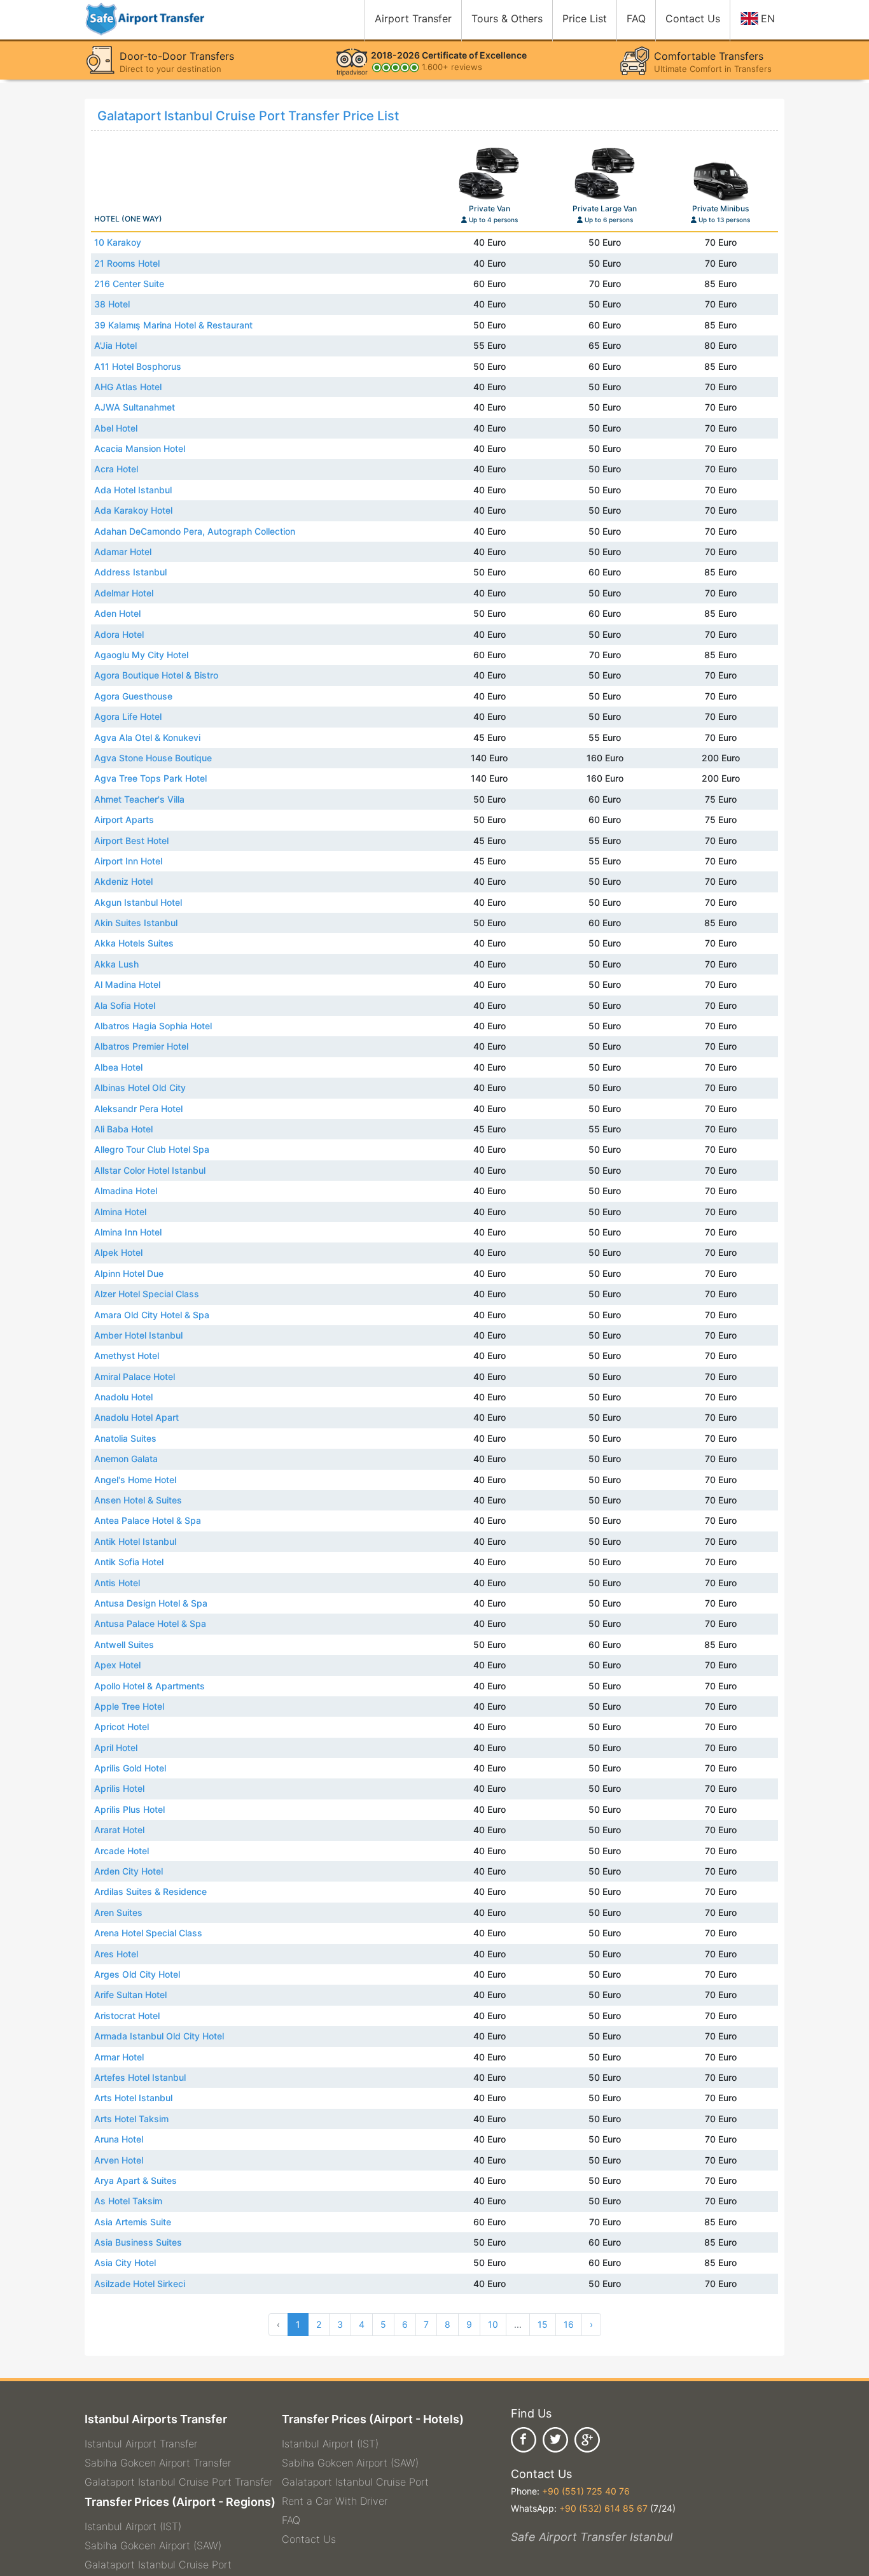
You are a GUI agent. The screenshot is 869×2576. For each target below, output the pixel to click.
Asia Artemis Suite (133, 2222)
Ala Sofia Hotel (125, 1005)
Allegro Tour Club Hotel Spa (152, 1149)
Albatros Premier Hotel (141, 1046)
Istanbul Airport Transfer (141, 2444)
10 (493, 2324)
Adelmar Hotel (124, 593)
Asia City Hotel (125, 2263)
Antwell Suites (124, 1644)
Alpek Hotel (118, 1252)
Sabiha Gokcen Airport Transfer (158, 2463)
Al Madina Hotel (127, 984)
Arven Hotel (119, 2160)
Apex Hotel (117, 1665)
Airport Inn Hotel (128, 861)
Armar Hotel (119, 2057)
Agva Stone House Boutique (153, 758)
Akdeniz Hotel (123, 881)
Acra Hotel (116, 469)
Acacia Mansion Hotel (140, 448)
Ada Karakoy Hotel (133, 510)
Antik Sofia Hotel (129, 1562)
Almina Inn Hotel (128, 1232)
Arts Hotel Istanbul (133, 2098)
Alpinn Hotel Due (129, 1273)
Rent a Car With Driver (335, 2501)
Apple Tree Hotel (129, 1706)
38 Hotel (112, 304)
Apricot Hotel (122, 1727)
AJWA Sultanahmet (135, 407)
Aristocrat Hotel (127, 2016)
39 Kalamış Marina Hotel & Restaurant (173, 325)
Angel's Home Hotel (135, 1480)
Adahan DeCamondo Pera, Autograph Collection (195, 531)
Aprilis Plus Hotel (129, 1809)
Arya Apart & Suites (136, 2180)
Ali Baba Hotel (123, 1129)
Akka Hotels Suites (134, 943)
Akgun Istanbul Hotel (138, 902)
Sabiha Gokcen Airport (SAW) (153, 2545)
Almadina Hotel (126, 1191)
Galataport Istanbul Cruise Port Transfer (178, 2482)
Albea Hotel (118, 1067)
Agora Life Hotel (128, 716)
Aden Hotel (117, 613)
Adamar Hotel (123, 552)
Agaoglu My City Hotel (141, 655)
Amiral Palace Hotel (135, 1376)
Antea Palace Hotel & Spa (148, 1520)
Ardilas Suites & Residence (150, 1891)
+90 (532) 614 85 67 (603, 2508)
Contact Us (309, 2539)
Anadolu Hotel (123, 1397)
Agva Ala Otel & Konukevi (147, 737)
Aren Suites (118, 1912)
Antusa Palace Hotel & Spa (150, 1623)
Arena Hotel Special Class (148, 1933)
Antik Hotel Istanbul (135, 1541)
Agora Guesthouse (133, 696)
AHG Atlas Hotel (128, 387)
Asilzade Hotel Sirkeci (140, 2284)
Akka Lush (116, 964)
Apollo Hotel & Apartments (149, 1686)
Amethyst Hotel (127, 1355)
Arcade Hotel (122, 1851)
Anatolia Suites (125, 1438)
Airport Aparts (124, 820)
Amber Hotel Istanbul (138, 1335)
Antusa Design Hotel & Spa (151, 1603)
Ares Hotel (116, 1954)
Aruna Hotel (119, 2139)
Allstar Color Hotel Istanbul (150, 1170)
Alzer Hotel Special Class (147, 1294)
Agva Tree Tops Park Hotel (150, 778)
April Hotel (116, 1748)
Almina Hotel (120, 1212)
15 (543, 2324)
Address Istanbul (130, 572)
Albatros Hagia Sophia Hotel (153, 1026)
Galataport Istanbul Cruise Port (158, 2565)
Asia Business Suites (138, 2242)
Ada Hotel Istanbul (133, 490)
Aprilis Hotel (119, 1788)
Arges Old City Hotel (137, 1974)
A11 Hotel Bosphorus (138, 366)
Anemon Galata (126, 1459)
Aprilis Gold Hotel (130, 1768)
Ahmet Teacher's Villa (139, 799)
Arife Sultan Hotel (130, 1995)
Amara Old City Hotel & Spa (152, 1315)
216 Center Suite (129, 284)
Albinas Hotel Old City (140, 1087)
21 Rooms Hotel (127, 263)
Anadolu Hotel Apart (136, 1417)
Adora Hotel (119, 634)
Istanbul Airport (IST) (133, 2526)
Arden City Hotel (129, 1871)
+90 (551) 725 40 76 (586, 2491)
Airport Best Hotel (131, 841)
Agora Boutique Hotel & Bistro (156, 675)
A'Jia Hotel (115, 345)
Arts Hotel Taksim (131, 2119)
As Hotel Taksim (128, 2201)
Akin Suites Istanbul (136, 923)
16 (569, 2324)
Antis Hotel (117, 1583)
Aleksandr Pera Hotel (138, 1109)
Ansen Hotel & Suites (138, 1500)
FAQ (291, 2520)
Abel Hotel (116, 428)
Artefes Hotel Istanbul (140, 2077)
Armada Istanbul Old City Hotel (159, 2036)
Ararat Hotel (119, 1830)
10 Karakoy (118, 242)
